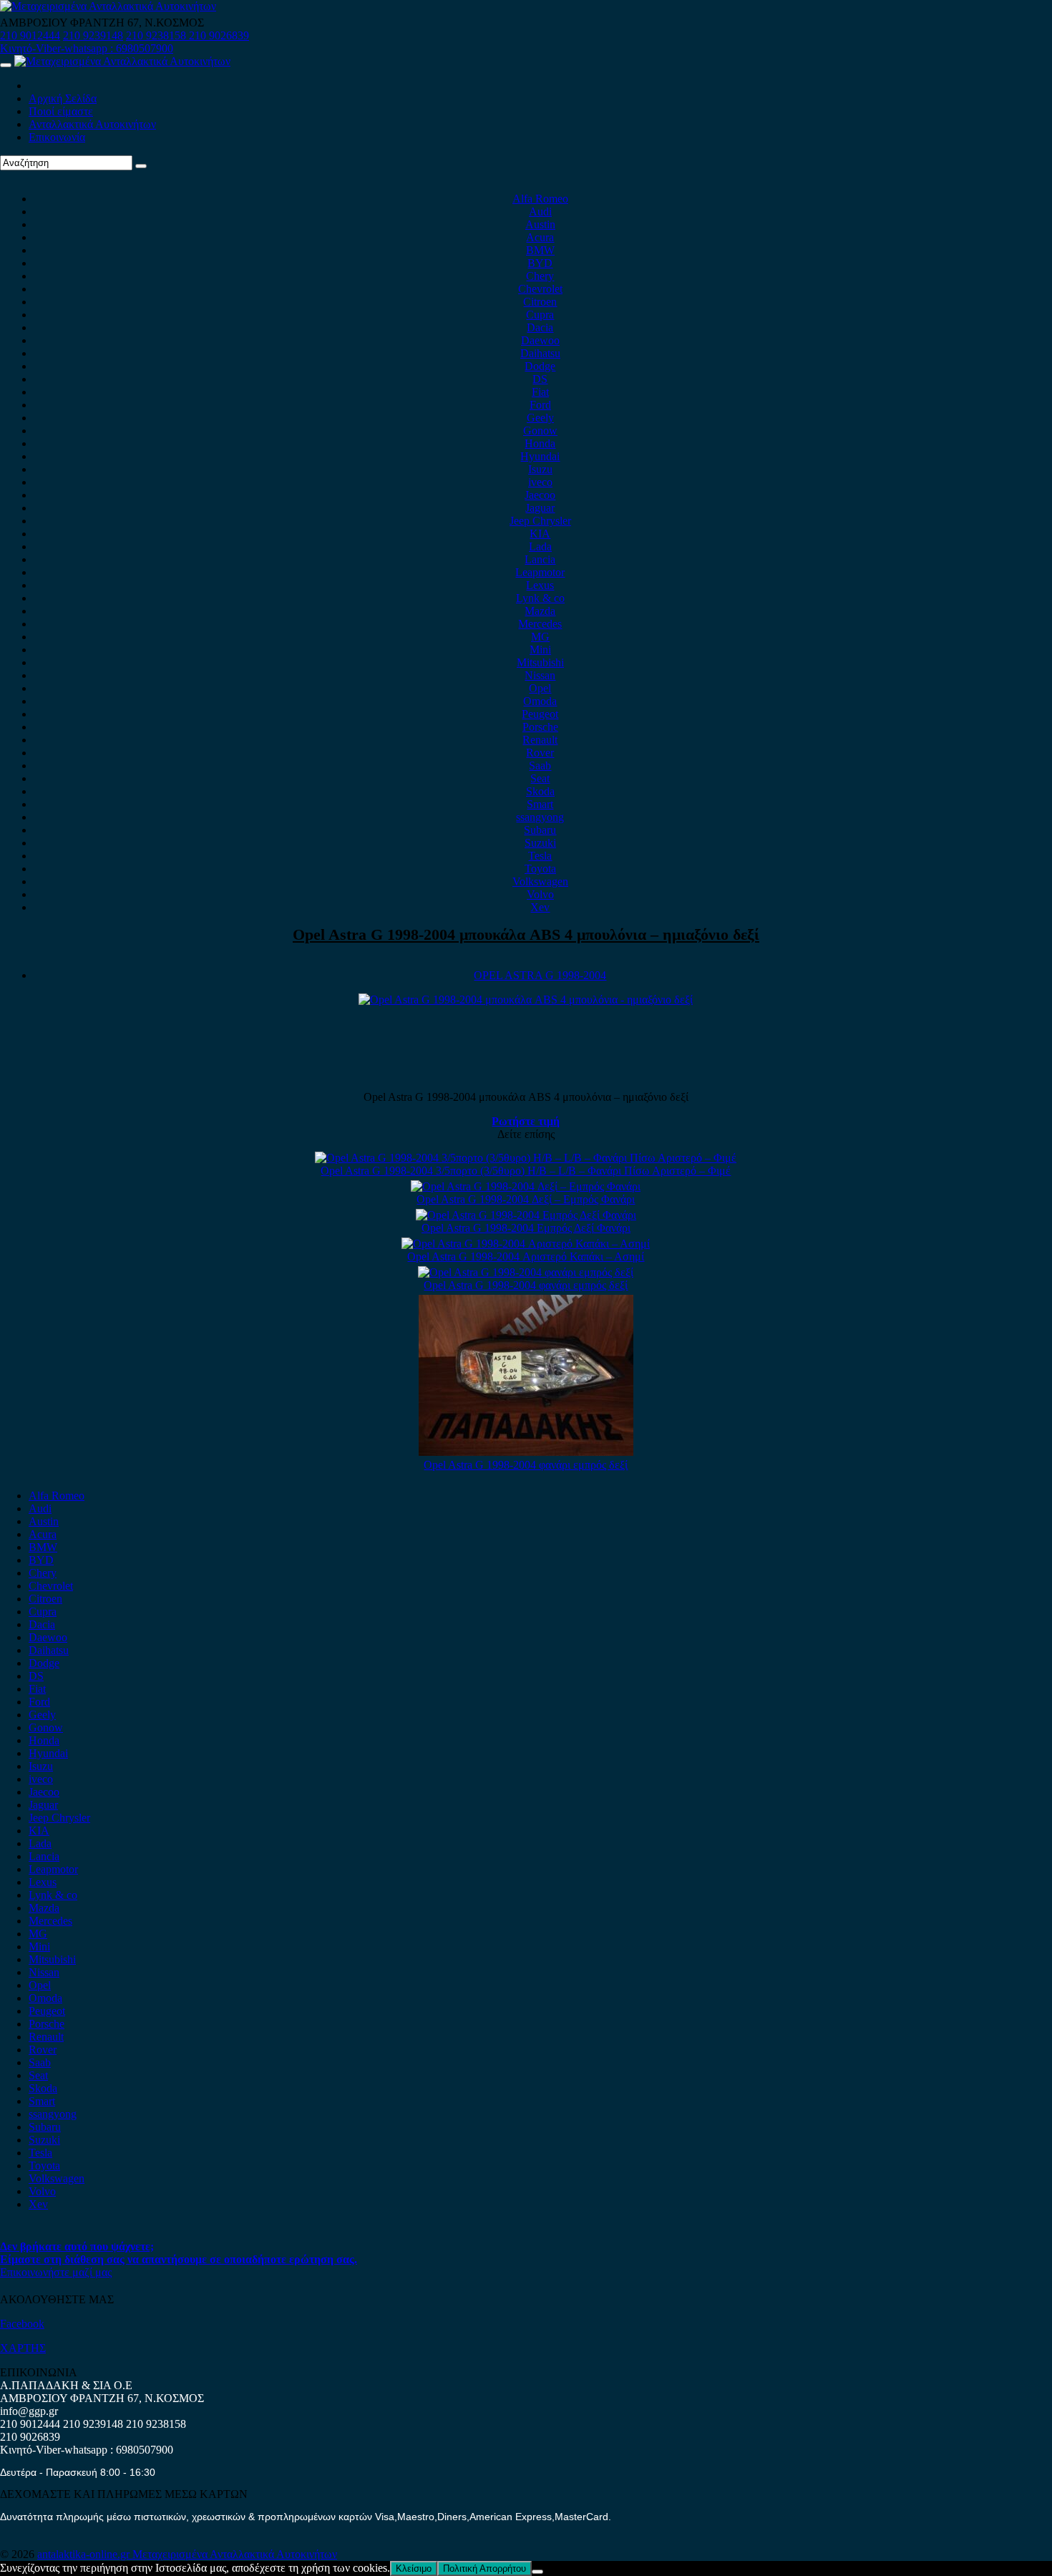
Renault (540, 740)
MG (540, 637)
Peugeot (540, 714)
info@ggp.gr (29, 2411)
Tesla (540, 856)
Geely (540, 418)
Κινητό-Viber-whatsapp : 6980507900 (87, 48)
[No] (537, 2572)
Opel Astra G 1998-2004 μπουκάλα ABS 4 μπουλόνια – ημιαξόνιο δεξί (526, 934)
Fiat (540, 392)
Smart (540, 804)
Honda (540, 443)
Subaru (540, 830)
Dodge (540, 366)
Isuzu (540, 469)
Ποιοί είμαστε (61, 111)
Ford (540, 405)
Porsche (540, 727)
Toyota (540, 869)
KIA (540, 534)
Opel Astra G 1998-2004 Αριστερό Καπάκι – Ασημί (526, 1257)
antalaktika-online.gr (85, 2554)
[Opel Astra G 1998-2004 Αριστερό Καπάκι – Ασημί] (526, 1244)
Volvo (540, 894)
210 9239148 (93, 35)
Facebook (22, 2324)
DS (540, 379)
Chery (540, 276)
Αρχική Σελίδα (63, 98)
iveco (540, 482)
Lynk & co (540, 598)
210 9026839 (219, 35)
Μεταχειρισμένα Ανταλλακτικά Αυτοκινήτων (235, 2554)
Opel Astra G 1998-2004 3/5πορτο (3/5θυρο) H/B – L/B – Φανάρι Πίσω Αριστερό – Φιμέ (526, 1171)
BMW (540, 250)
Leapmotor (540, 572)
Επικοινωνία (57, 137)
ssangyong (540, 817)
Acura (540, 237)
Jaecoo (540, 495)
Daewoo (540, 340)
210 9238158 (157, 35)
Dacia (540, 327)
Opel (540, 688)
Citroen (540, 302)
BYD (540, 263)
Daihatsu (540, 353)
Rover (540, 753)
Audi (540, 212)
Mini (540, 650)
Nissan (540, 675)
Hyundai (540, 456)
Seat (540, 778)
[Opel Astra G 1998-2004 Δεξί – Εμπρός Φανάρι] (526, 1186)
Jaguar (540, 508)
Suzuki (540, 843)
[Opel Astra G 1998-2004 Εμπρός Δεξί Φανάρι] (526, 1215)
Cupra (540, 315)
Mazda (540, 611)
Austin (540, 224)
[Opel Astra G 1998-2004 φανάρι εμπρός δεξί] (526, 1272)
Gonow (540, 431)
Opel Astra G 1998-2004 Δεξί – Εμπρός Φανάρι (526, 1199)
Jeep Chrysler (540, 521)
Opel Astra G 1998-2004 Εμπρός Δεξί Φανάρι (526, 1228)
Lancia (540, 559)
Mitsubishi (540, 662)
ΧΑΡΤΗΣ (23, 2348)
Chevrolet (540, 289)
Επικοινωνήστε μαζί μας (56, 2272)
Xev (540, 907)
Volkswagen (540, 881)
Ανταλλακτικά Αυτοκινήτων (92, 124)
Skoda (540, 791)
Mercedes (540, 624)
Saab (540, 765)
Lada (540, 546)
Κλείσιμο (414, 2568)
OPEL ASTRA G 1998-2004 (540, 975)
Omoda (540, 701)
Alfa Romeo (540, 199)
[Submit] (141, 166)
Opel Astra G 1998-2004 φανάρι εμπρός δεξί (526, 1285)
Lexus (540, 585)
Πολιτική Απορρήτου (484, 2568)
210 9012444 (30, 35)
